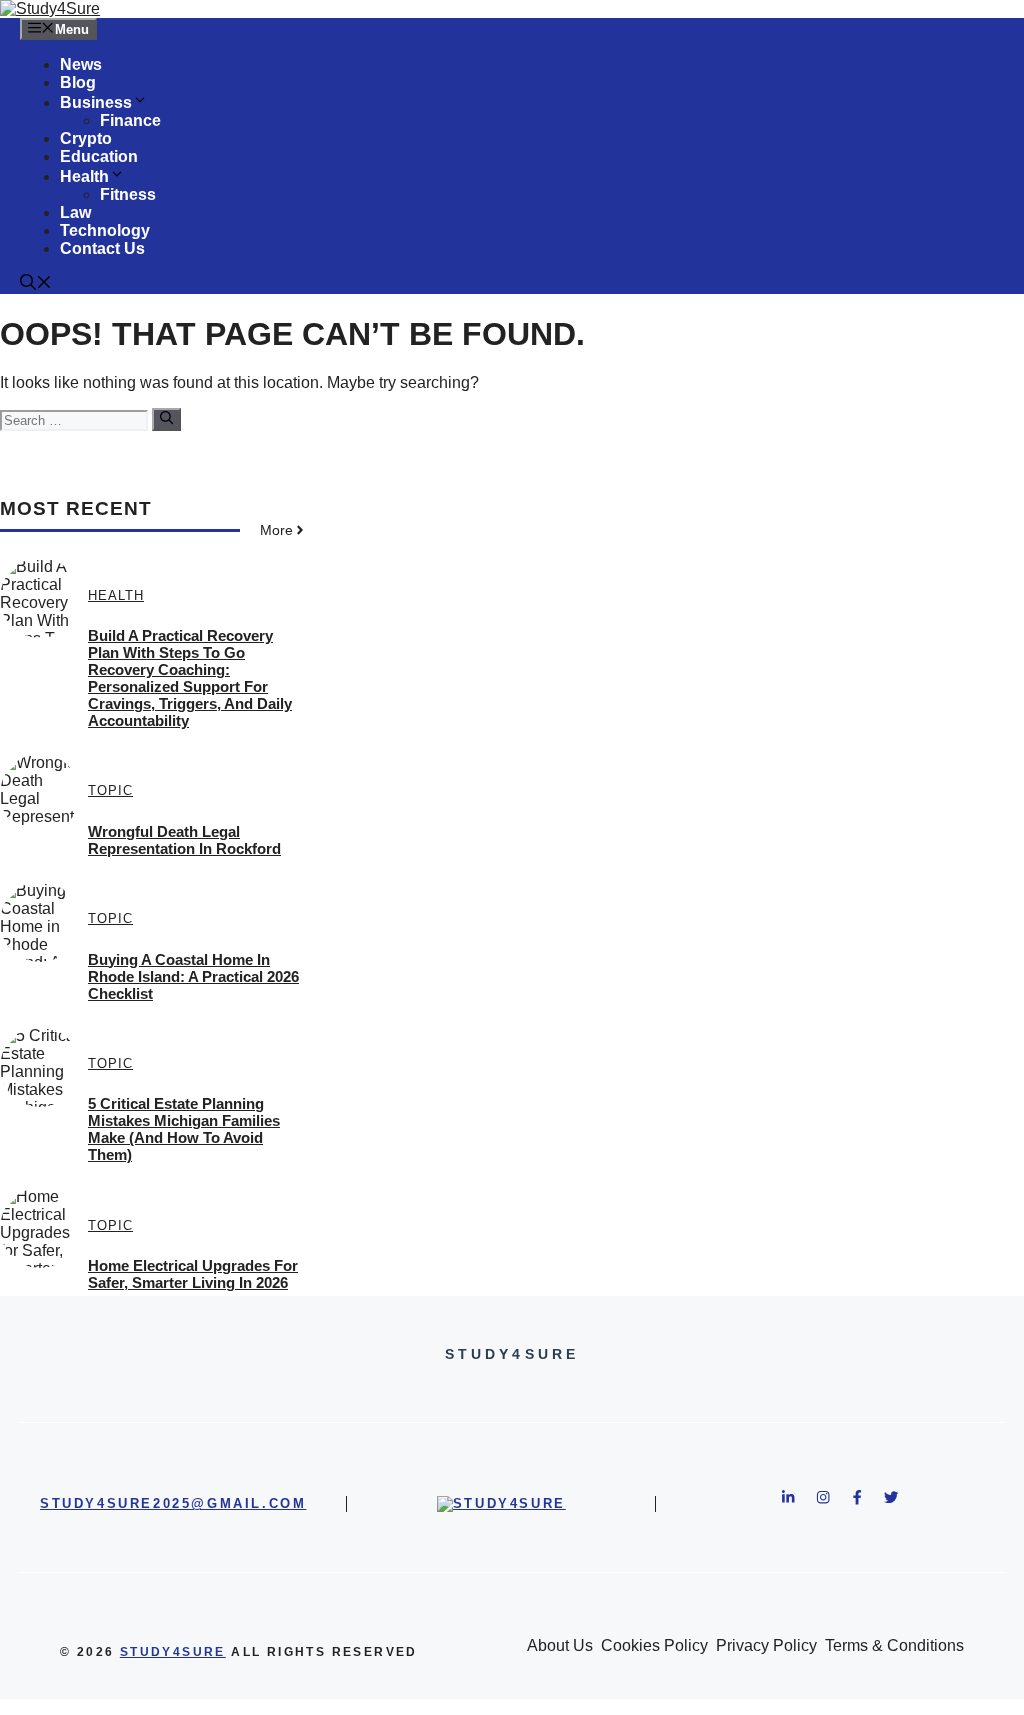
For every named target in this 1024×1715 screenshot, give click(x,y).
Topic (110, 790)
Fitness (128, 194)
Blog (78, 82)
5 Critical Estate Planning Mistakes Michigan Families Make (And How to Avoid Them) (184, 1129)
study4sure (173, 1652)
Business (96, 102)
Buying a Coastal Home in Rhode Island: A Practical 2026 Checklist (193, 976)
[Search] (166, 419)
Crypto (86, 138)
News (81, 64)
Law (75, 212)
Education (99, 156)
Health (84, 176)
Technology (105, 230)
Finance (130, 120)
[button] (36, 284)
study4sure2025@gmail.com (173, 1503)
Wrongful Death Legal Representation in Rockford (184, 840)
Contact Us (102, 248)
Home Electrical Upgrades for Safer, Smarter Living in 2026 (193, 1274)
